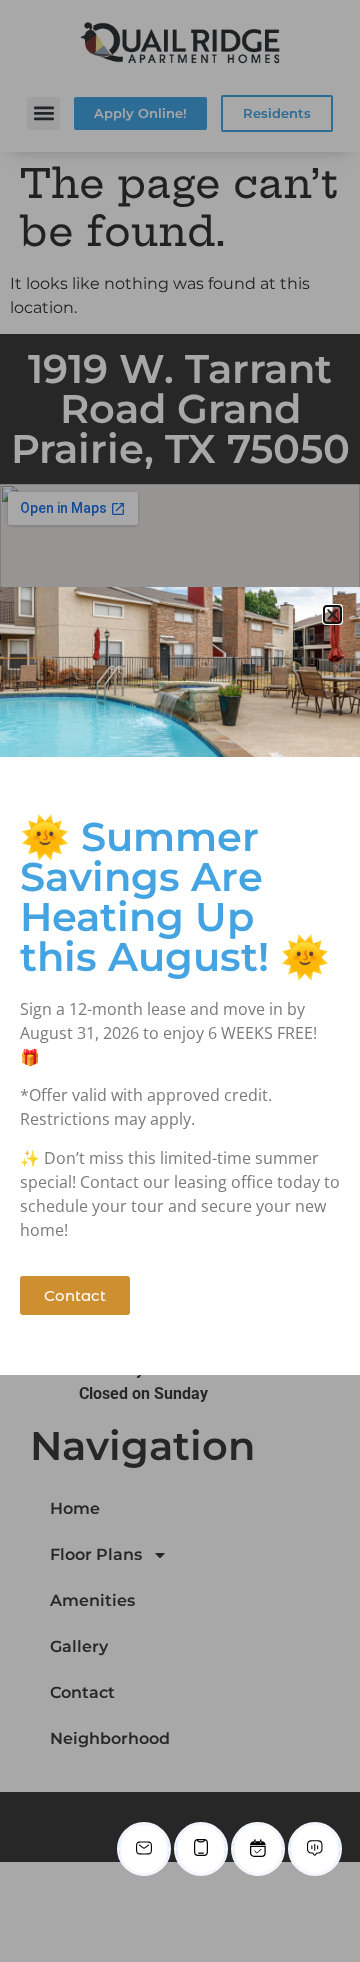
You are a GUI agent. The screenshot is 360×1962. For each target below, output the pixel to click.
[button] (332, 614)
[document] (180, 981)
